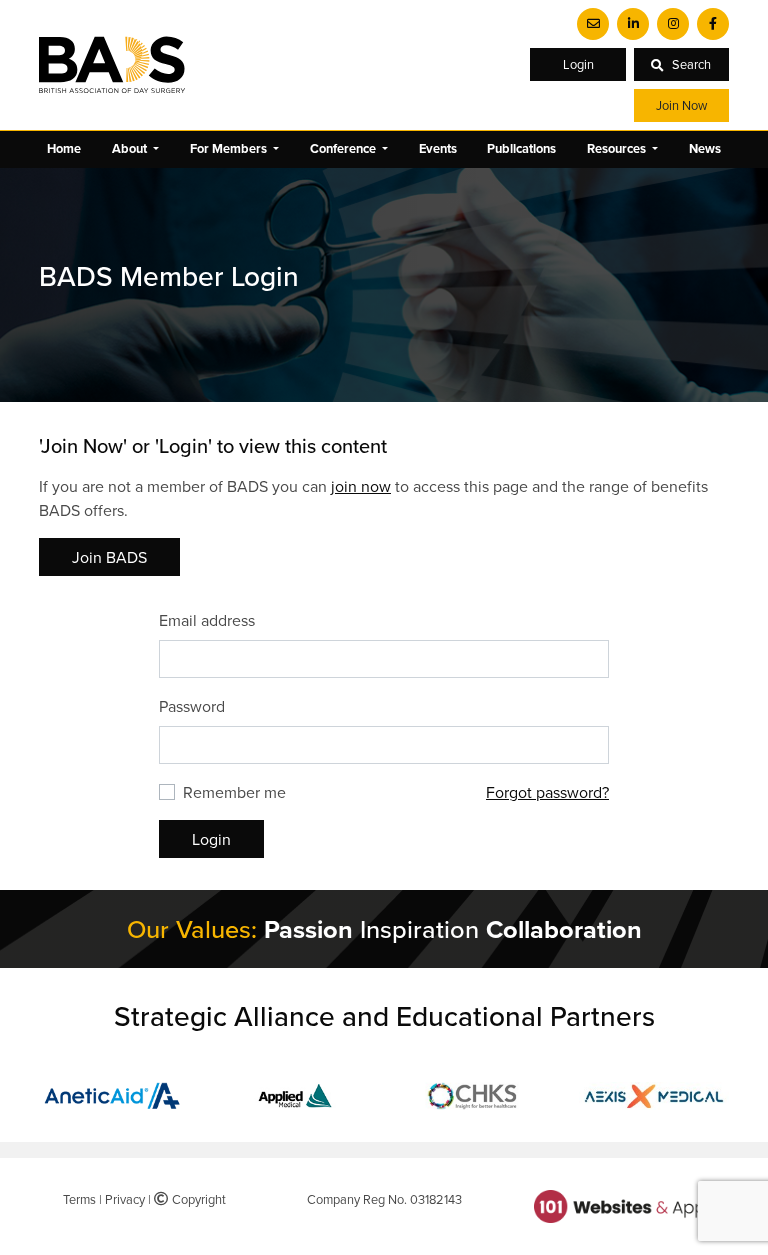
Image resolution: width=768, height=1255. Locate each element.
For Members (230, 148)
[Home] (112, 65)
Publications (521, 148)
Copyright (196, 1199)
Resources (618, 148)
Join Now (681, 105)
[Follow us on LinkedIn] (633, 24)
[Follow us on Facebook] (713, 24)
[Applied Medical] (294, 1094)
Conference (344, 148)
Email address (207, 620)
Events (438, 148)
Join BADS (109, 557)
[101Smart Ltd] (624, 1204)
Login (578, 64)
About (131, 148)
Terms (79, 1199)
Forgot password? (547, 792)
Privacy (125, 1199)
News (705, 148)
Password (192, 706)
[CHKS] (474, 1094)
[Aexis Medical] (654, 1094)
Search (691, 64)
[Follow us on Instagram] (673, 24)
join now (361, 486)
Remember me (234, 792)
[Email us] (593, 24)
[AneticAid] (114, 1094)
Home (64, 148)
